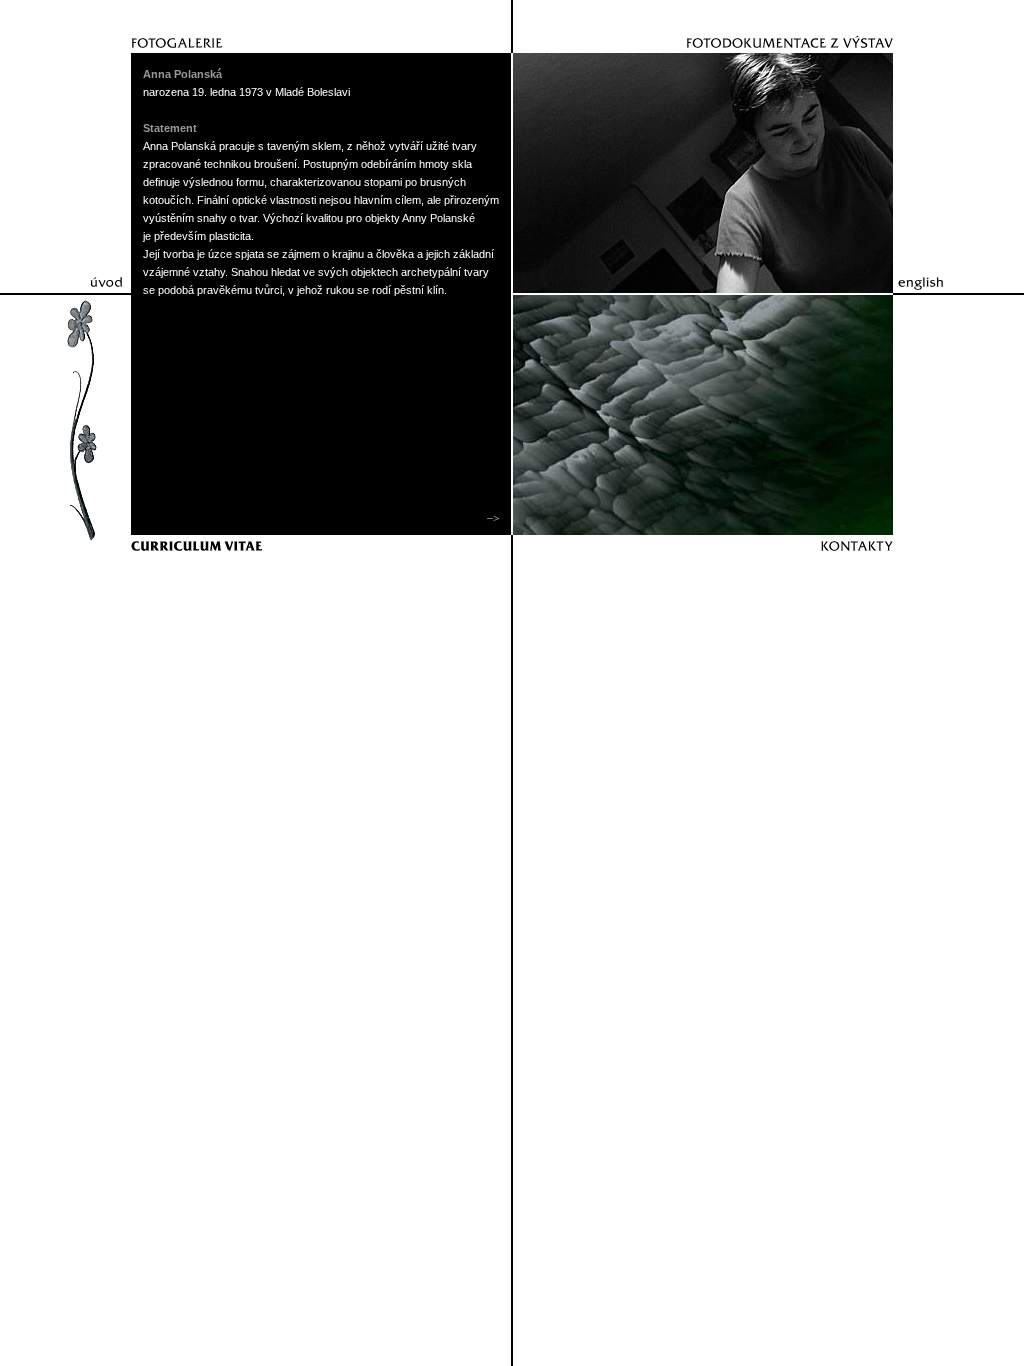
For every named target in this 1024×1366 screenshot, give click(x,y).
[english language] (942, 275)
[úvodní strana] (81, 275)
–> (491, 518)
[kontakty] (707, 561)
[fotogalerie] (316, 26)
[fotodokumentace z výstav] (707, 26)
